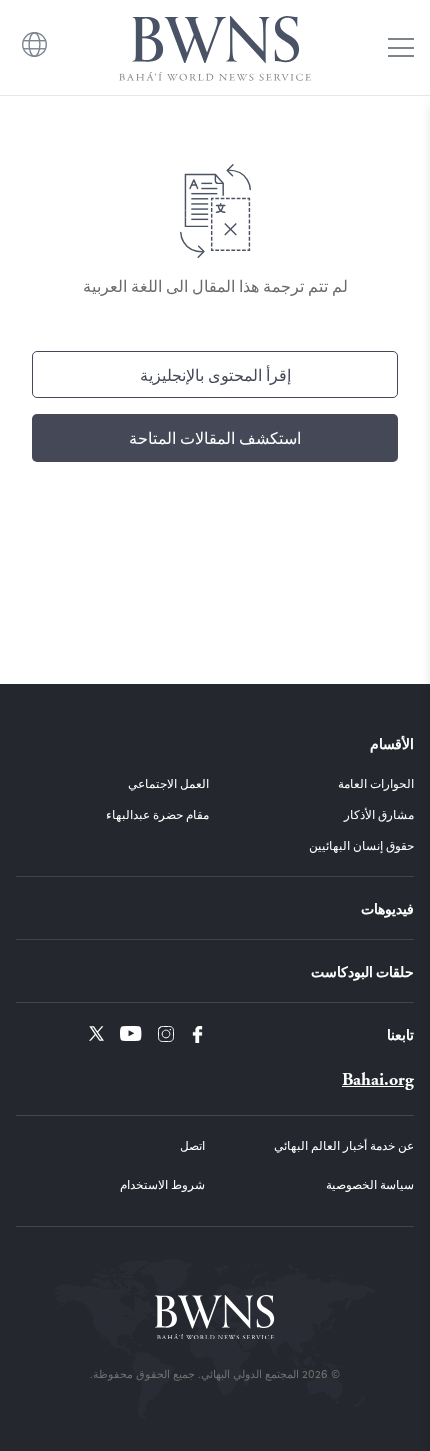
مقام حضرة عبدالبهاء (157, 814)
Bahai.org (378, 1079)
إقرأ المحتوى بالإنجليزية (215, 374)
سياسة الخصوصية (370, 1184)
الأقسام (392, 743)
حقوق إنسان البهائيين (361, 845)
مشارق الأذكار (379, 814)
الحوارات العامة (376, 783)
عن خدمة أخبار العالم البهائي (344, 1145)
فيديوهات (387, 908)
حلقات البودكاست (362, 971)
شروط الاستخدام (162, 1184)
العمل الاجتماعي (168, 783)
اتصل (192, 1145)
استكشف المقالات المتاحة (215, 437)
